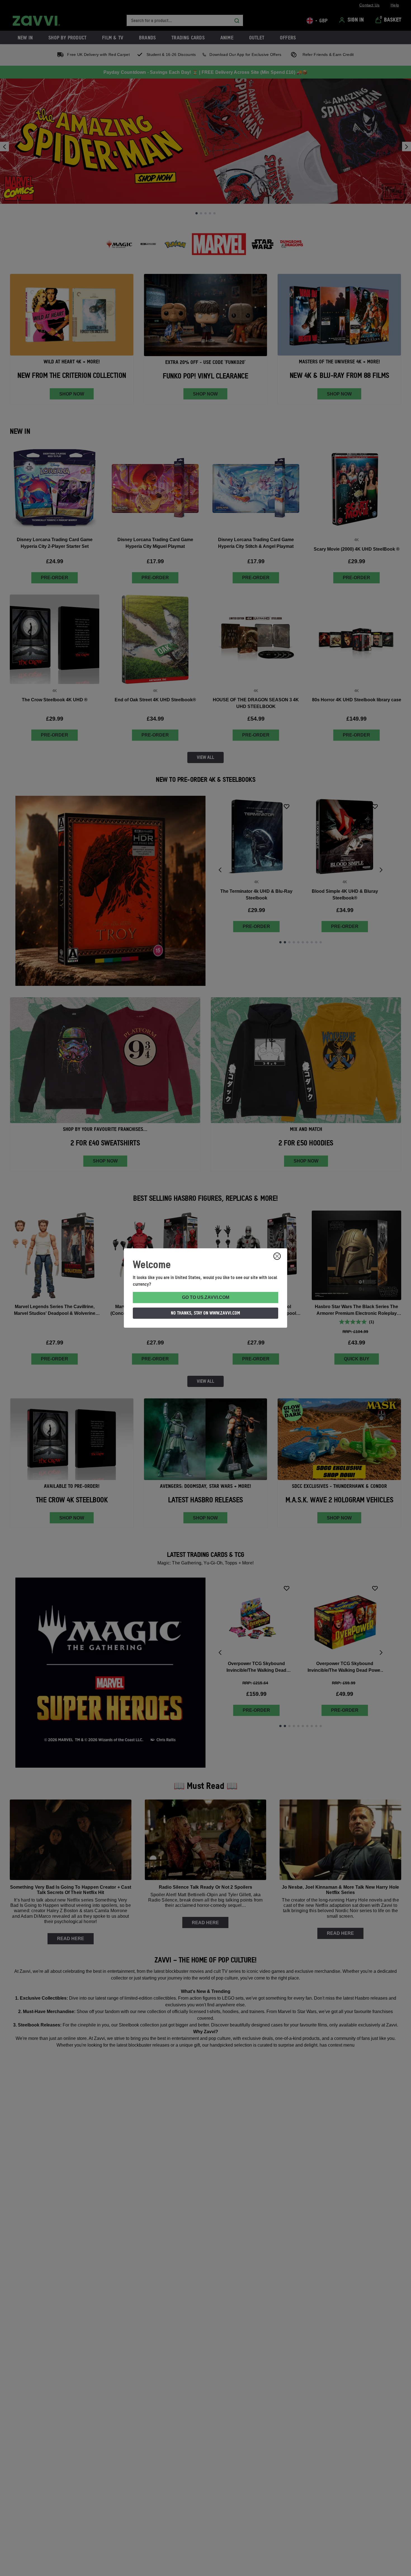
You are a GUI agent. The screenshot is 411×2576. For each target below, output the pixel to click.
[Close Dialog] (277, 1256)
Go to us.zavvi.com (206, 1297)
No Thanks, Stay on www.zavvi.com (206, 1313)
